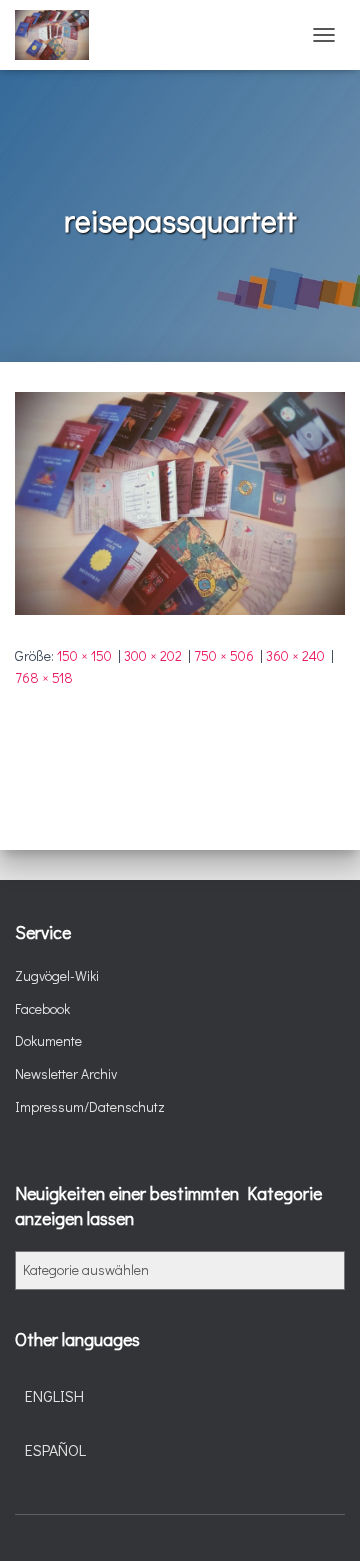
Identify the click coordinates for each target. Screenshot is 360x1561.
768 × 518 (44, 677)
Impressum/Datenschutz (90, 1106)
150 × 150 (84, 655)
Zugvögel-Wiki (57, 975)
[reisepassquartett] (180, 501)
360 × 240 (295, 655)
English (54, 1395)
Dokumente (48, 1040)
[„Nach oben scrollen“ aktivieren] (320, 1521)
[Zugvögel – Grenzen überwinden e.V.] (59, 35)
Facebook (42, 1008)
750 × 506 (224, 655)
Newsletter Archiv (66, 1073)
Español (55, 1449)
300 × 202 (153, 655)
